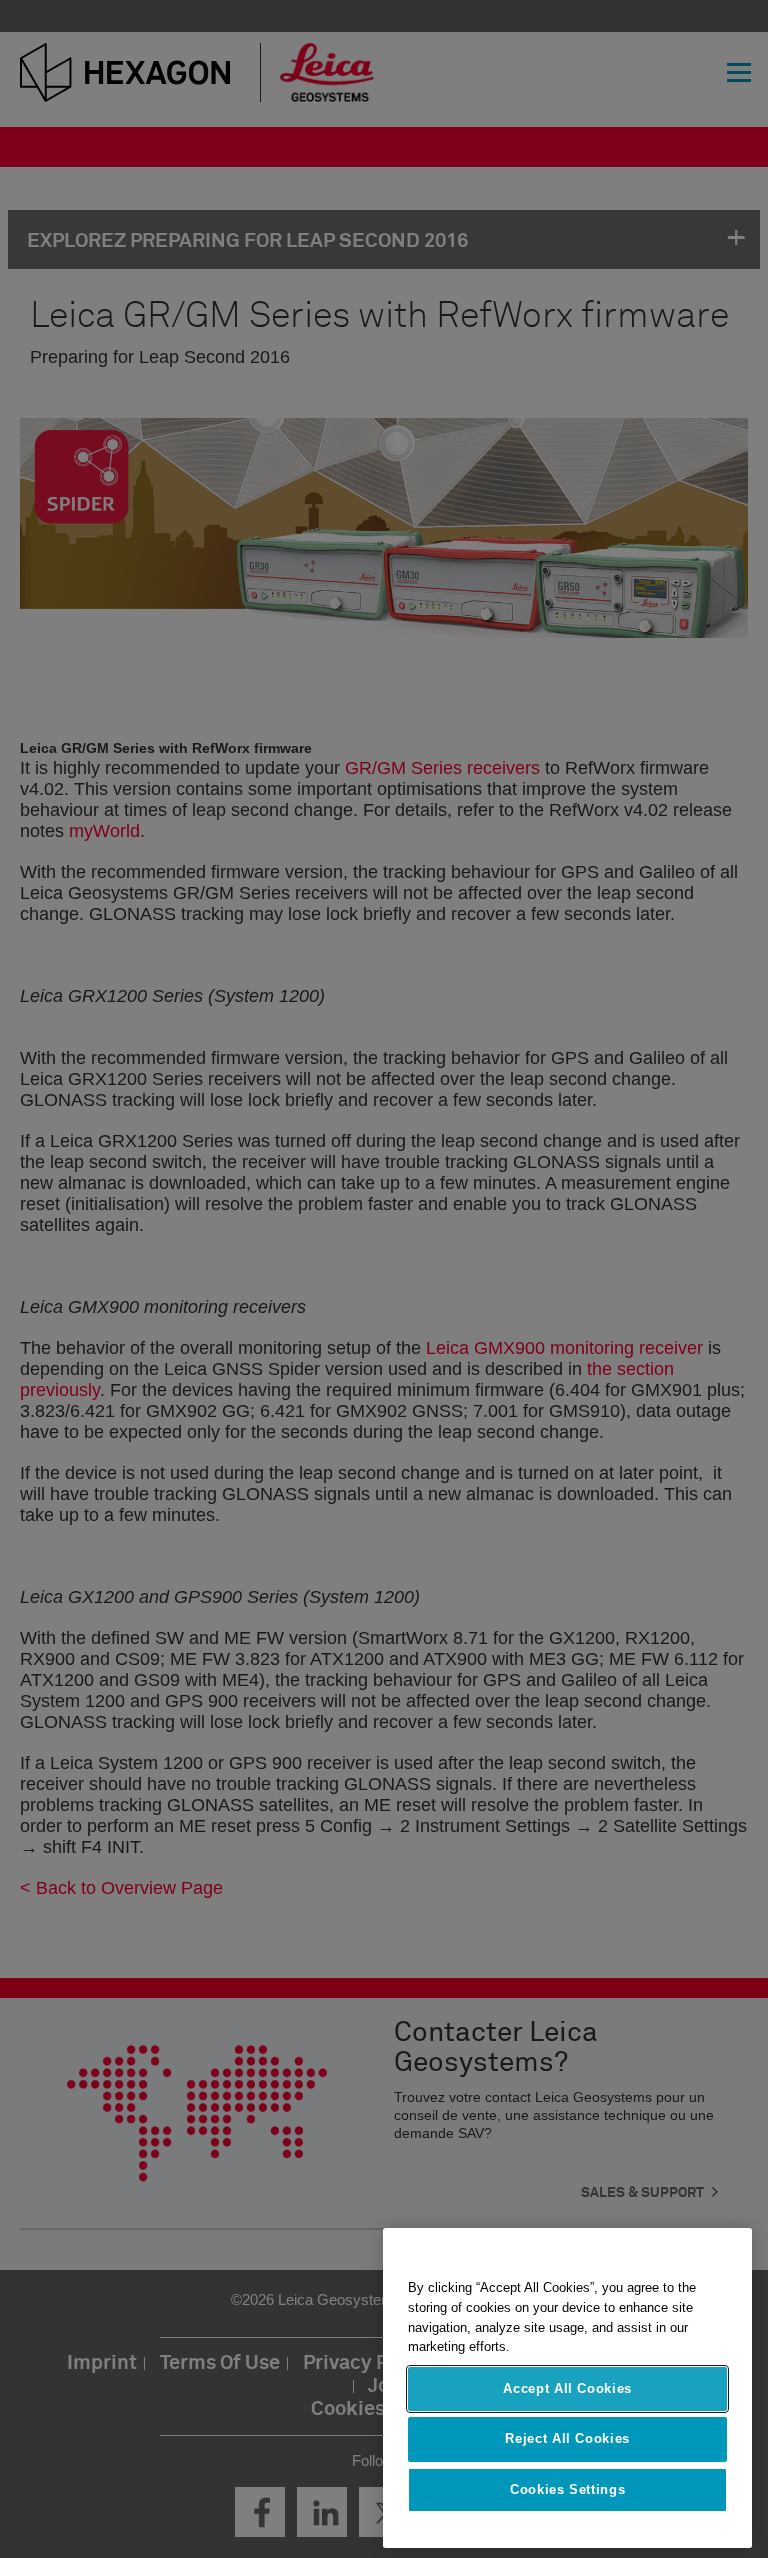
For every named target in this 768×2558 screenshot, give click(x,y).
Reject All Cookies (567, 2438)
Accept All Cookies (567, 2388)
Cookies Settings (568, 2489)
